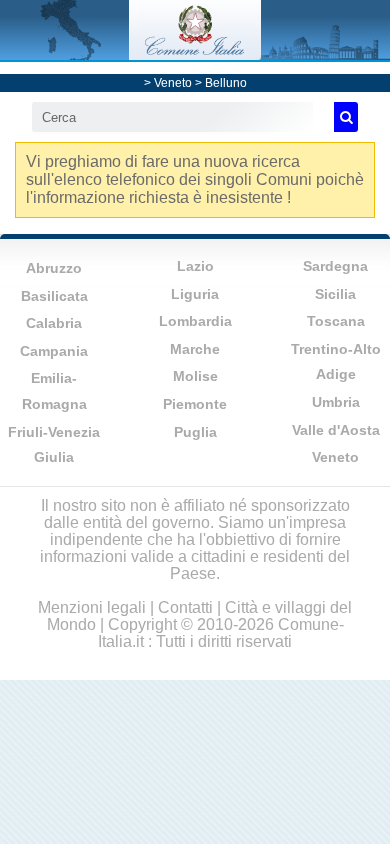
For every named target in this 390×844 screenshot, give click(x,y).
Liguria (195, 294)
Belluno (226, 83)
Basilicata (54, 296)
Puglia (195, 432)
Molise (195, 376)
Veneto (173, 83)
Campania (54, 351)
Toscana (336, 321)
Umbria (336, 402)
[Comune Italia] (195, 54)
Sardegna (335, 266)
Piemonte (195, 404)
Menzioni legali (92, 607)
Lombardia (195, 321)
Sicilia (335, 294)
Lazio (195, 266)
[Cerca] (346, 117)
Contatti (185, 607)
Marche (195, 349)
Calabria (54, 323)
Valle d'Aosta (336, 430)
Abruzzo (54, 268)
